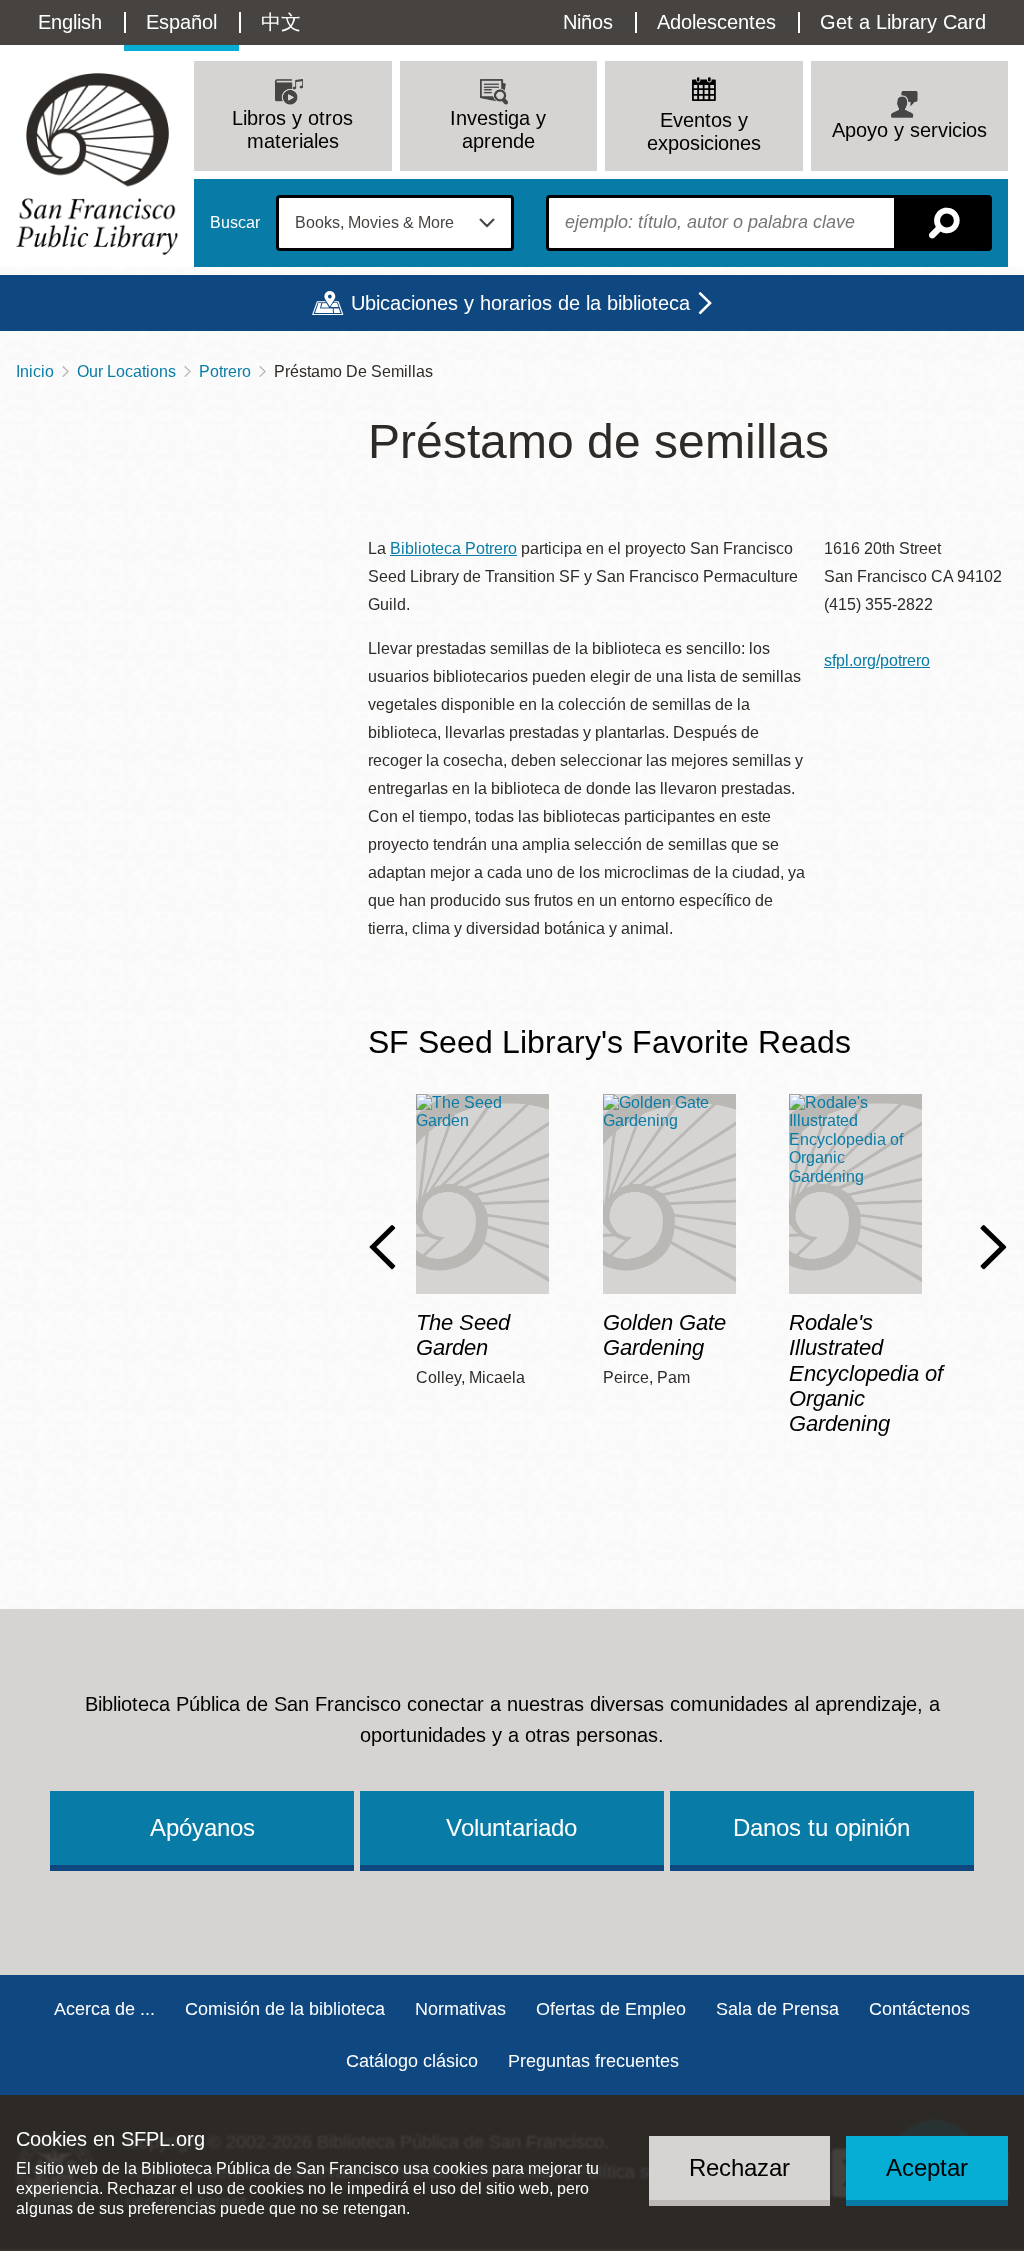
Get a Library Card (903, 22)
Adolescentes (716, 22)
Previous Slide (382, 1247)
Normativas (460, 2009)
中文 (281, 22)
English (70, 22)
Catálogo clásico (412, 2061)
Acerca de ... (104, 2009)
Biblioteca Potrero (453, 548)
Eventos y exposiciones (704, 131)
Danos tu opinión (821, 1827)
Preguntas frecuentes (593, 2061)
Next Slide (993, 1247)
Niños (588, 22)
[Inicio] (97, 163)
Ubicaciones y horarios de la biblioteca (520, 303)
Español (181, 22)
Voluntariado (511, 1827)
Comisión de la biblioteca (285, 2009)
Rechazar (739, 2167)
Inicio (35, 371)
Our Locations (126, 371)
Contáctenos (919, 2009)
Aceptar (927, 2167)
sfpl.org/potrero (877, 660)
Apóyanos (202, 1827)
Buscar (235, 223)
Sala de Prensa (777, 2009)
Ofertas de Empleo (611, 2009)
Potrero (225, 371)
